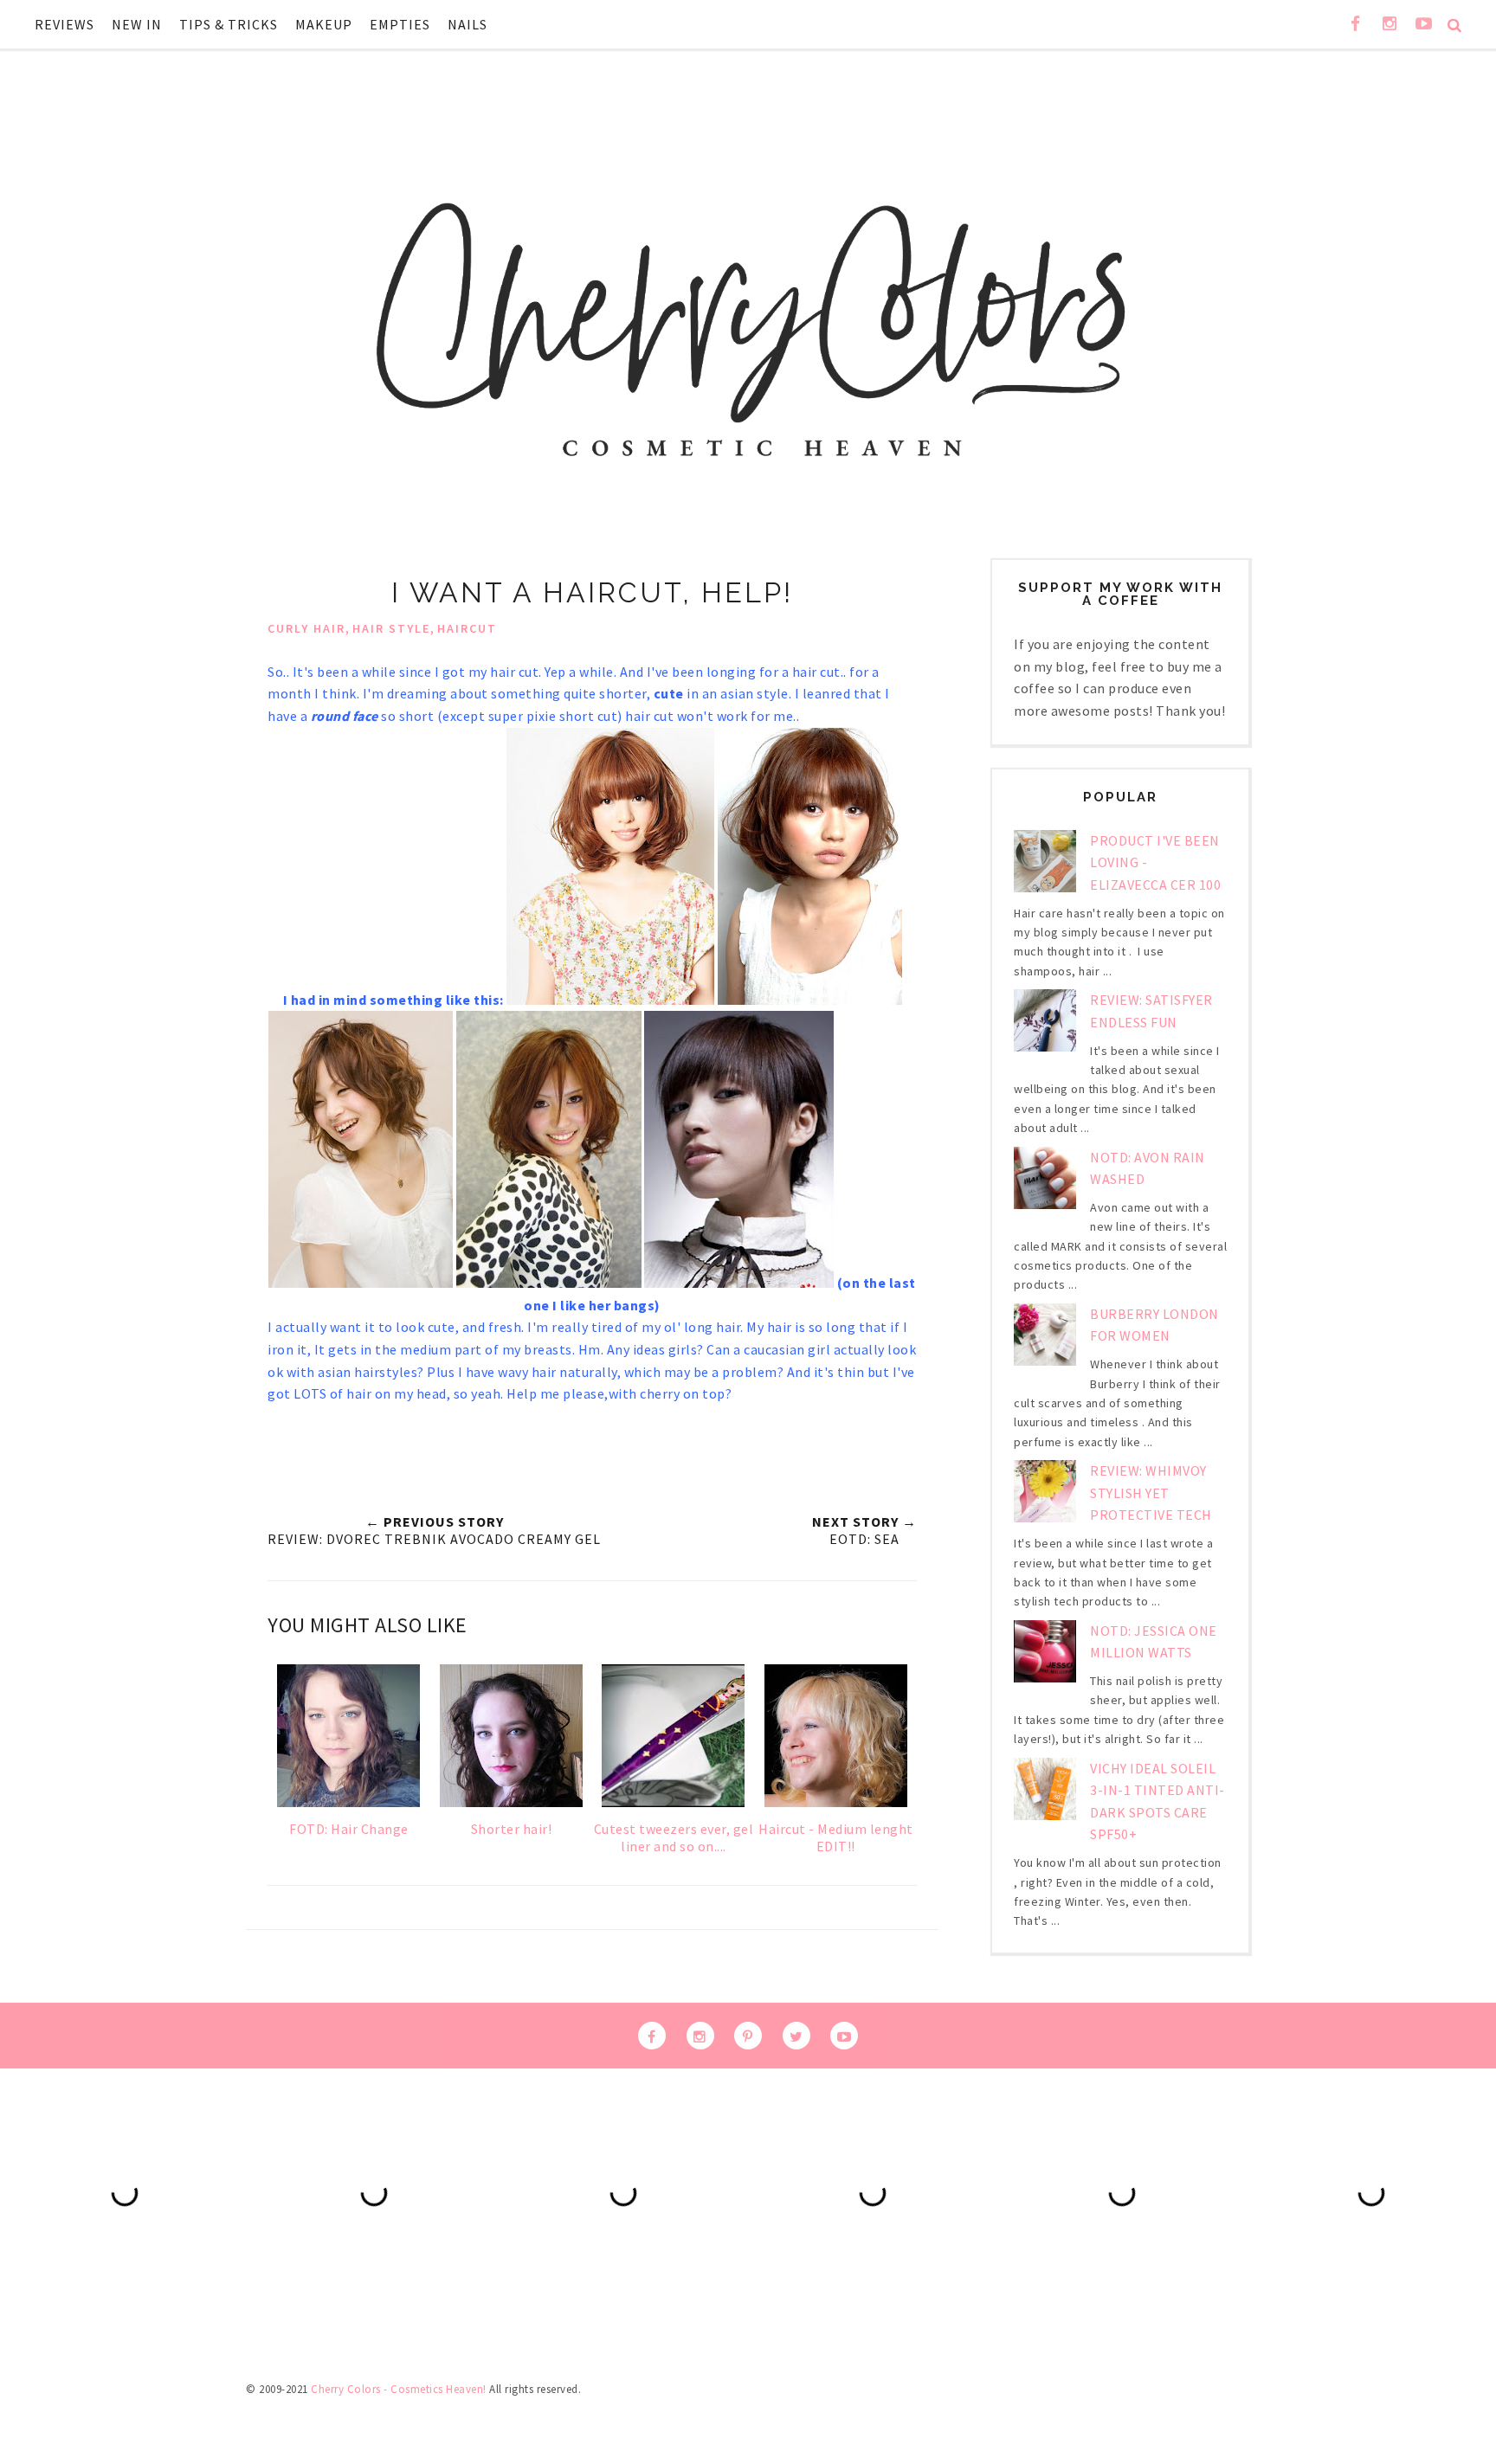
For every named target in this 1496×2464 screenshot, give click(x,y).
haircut (467, 628)
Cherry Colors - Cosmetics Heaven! (399, 2389)
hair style (391, 628)
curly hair (306, 628)
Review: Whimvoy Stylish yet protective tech (1151, 1493)
